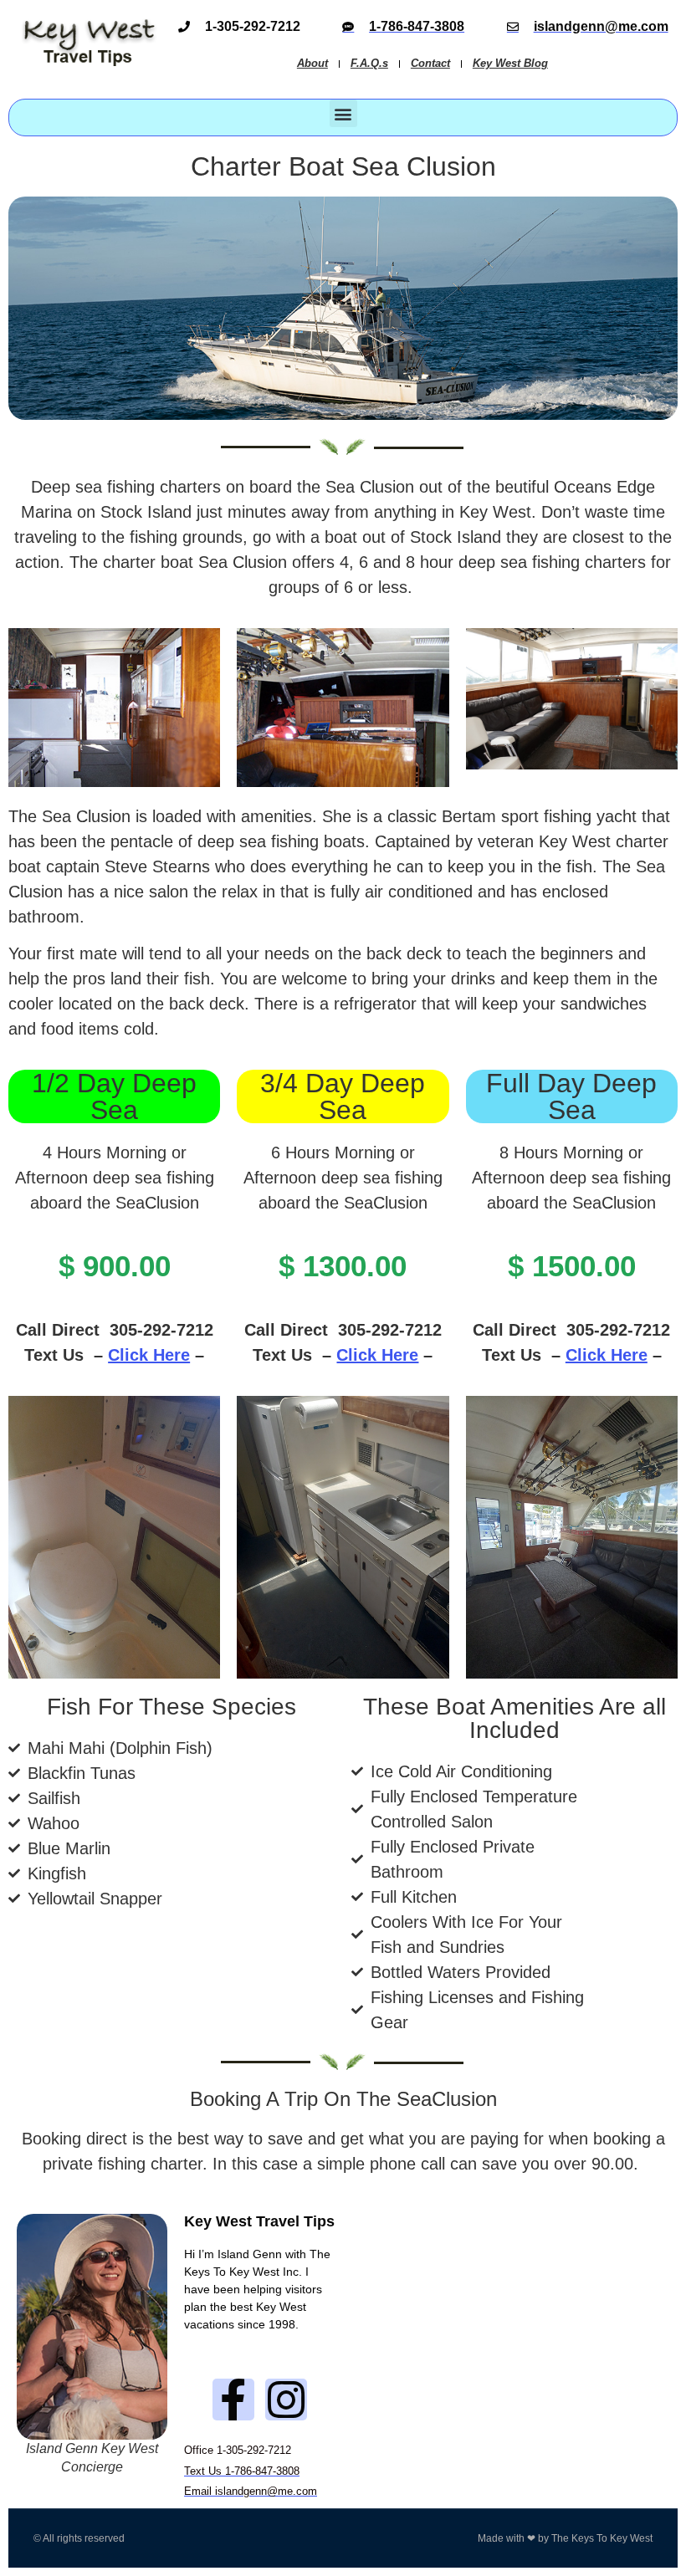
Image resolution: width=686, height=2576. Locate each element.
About (312, 63)
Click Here (149, 1355)
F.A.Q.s (369, 63)
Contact (430, 63)
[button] (343, 113)
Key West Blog (510, 63)
